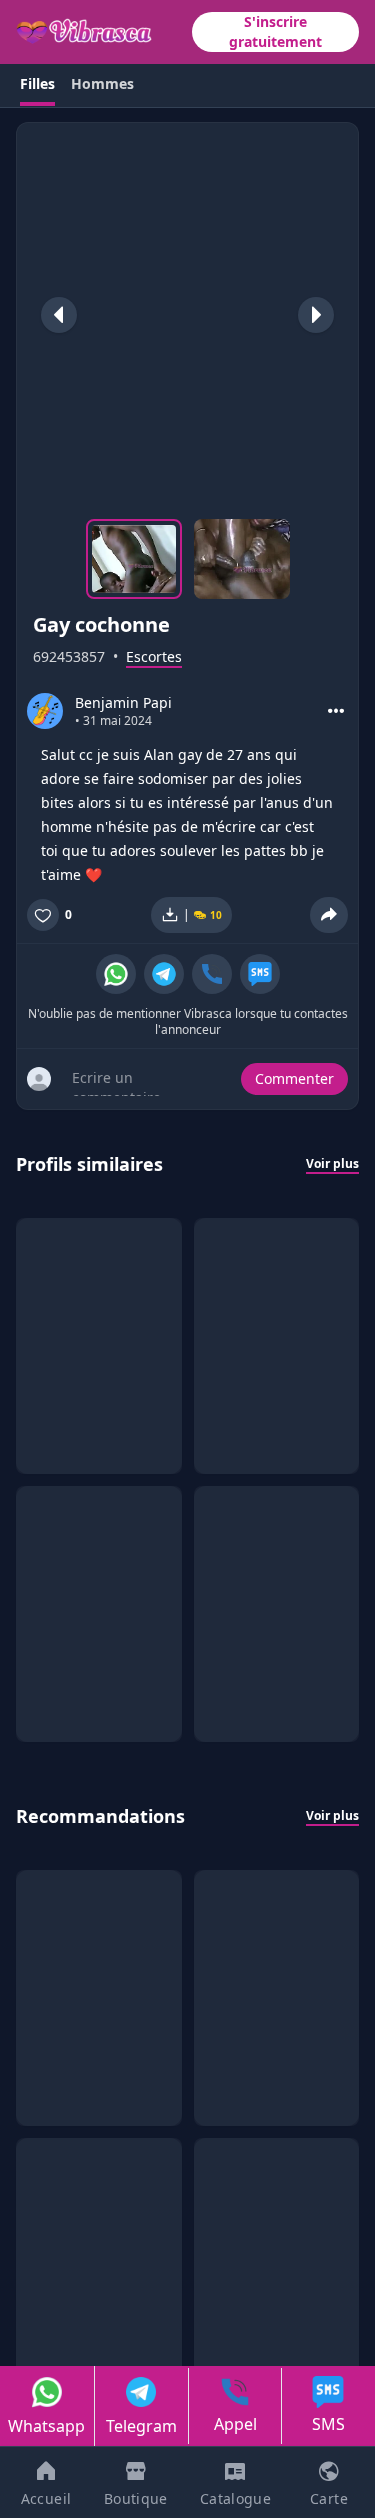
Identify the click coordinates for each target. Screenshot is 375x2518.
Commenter (294, 1078)
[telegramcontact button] (164, 974)
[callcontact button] (212, 974)
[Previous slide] (59, 315)
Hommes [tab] (102, 83)
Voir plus (332, 1164)
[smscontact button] (260, 974)
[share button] (329, 915)
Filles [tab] (37, 83)
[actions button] (336, 711)
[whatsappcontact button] (116, 974)
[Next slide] (316, 315)
